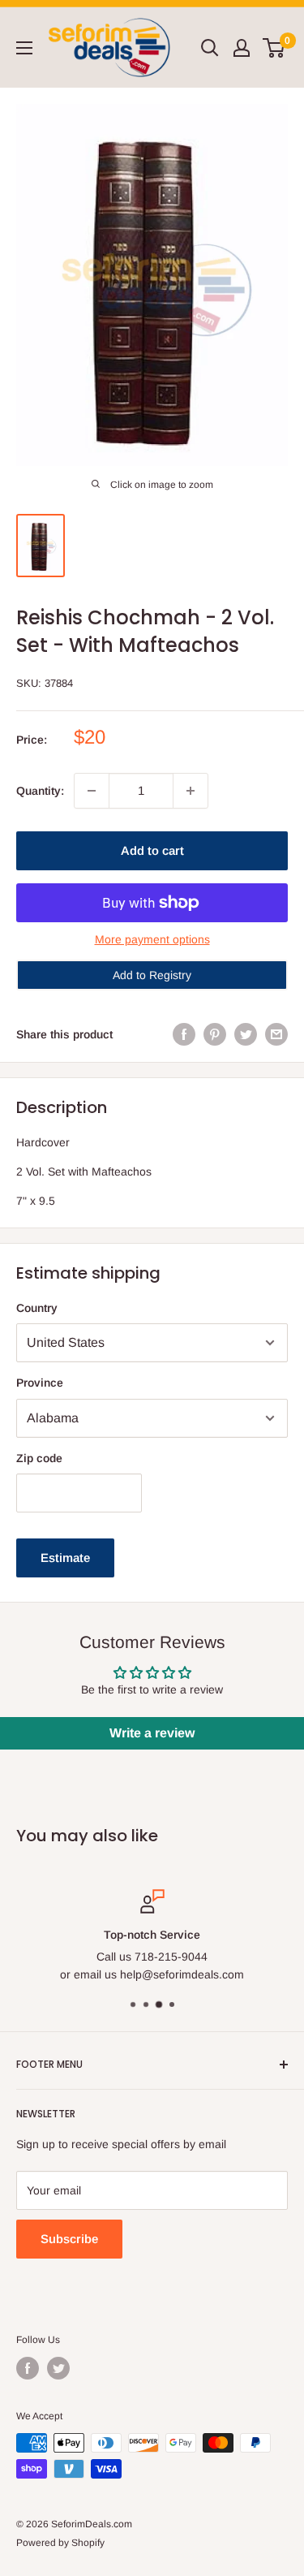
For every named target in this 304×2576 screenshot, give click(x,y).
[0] (274, 48)
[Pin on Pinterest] (215, 1034)
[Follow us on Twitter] (58, 2368)
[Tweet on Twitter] (246, 1034)
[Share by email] (276, 1034)
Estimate (65, 1558)
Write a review (152, 1733)
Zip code (39, 1458)
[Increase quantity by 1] (191, 791)
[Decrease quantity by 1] (92, 791)
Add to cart (152, 850)
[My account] (242, 48)
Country (37, 1308)
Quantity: (40, 791)
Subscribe (69, 2239)
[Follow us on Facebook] (28, 2368)
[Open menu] (24, 48)
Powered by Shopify (60, 2543)
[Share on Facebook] (184, 1034)
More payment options (152, 939)
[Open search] (210, 48)
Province (40, 1383)
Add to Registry (152, 975)
